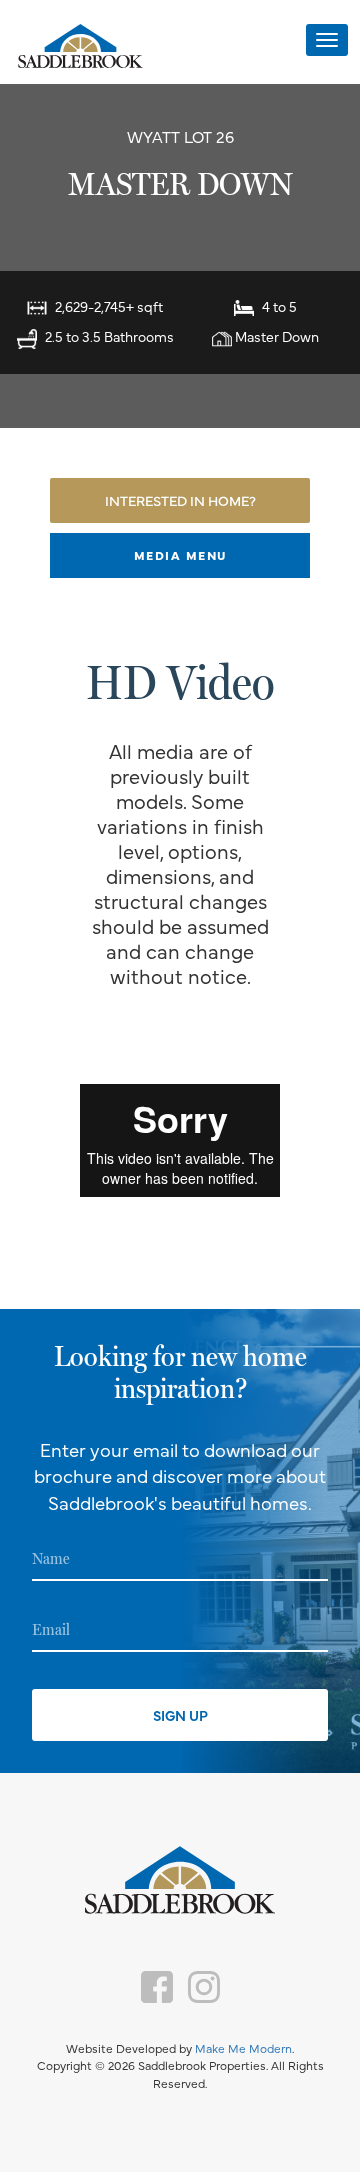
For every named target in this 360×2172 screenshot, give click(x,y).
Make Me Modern (243, 2048)
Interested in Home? (180, 500)
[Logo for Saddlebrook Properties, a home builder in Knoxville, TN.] (80, 47)
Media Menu (180, 555)
